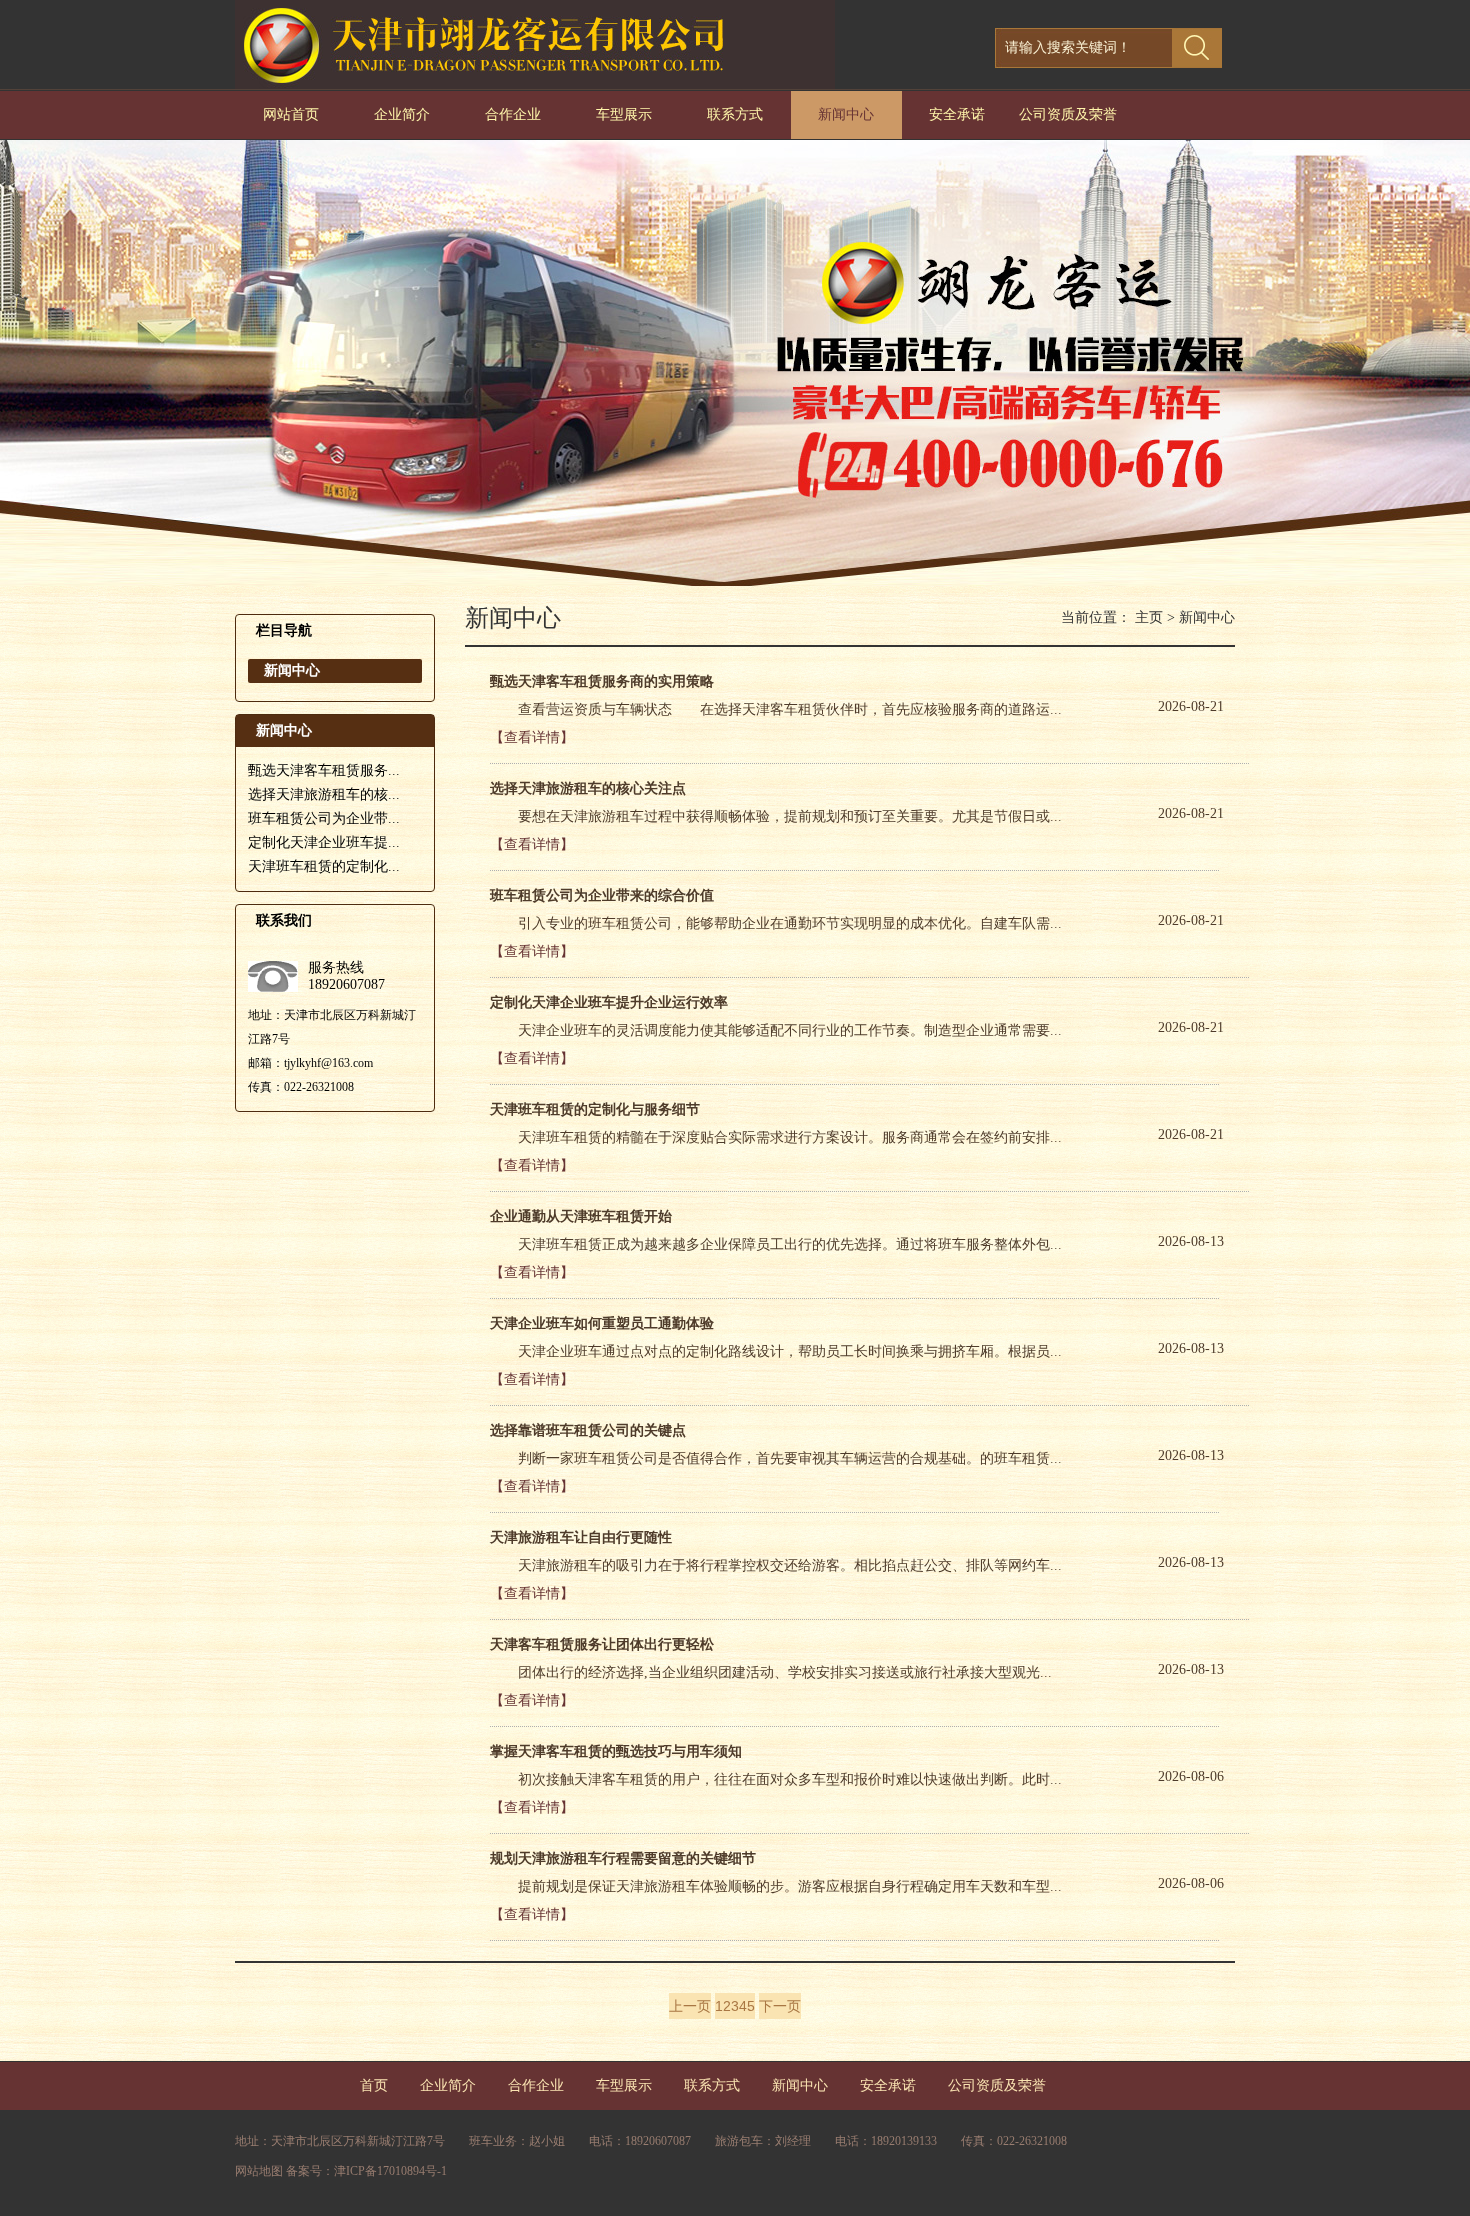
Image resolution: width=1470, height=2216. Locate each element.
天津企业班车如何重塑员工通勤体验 (602, 1323)
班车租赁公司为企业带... (324, 818)
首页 (374, 2085)
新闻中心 (846, 114)
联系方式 (735, 114)
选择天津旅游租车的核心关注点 (588, 788)
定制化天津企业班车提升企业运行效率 (609, 1002)
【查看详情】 (532, 737)
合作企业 (513, 114)
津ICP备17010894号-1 (390, 2171)
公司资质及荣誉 (1068, 114)
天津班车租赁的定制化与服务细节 (595, 1109)
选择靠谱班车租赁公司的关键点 (588, 1430)
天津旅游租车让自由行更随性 (581, 1537)
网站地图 (259, 2171)
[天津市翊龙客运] (535, 84)
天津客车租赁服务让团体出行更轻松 (602, 1644)
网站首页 (291, 114)
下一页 (780, 2006)
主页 (1149, 617)
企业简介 (402, 114)
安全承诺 (957, 114)
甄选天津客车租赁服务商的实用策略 (602, 681)
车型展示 (624, 114)
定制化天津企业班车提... (324, 842)
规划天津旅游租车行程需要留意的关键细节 (623, 1858)
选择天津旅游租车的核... (324, 794)
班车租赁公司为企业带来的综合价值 (602, 895)
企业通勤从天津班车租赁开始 (581, 1216)
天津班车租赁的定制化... (324, 866)
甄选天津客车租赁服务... (324, 770)
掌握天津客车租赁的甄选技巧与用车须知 (616, 1751)
